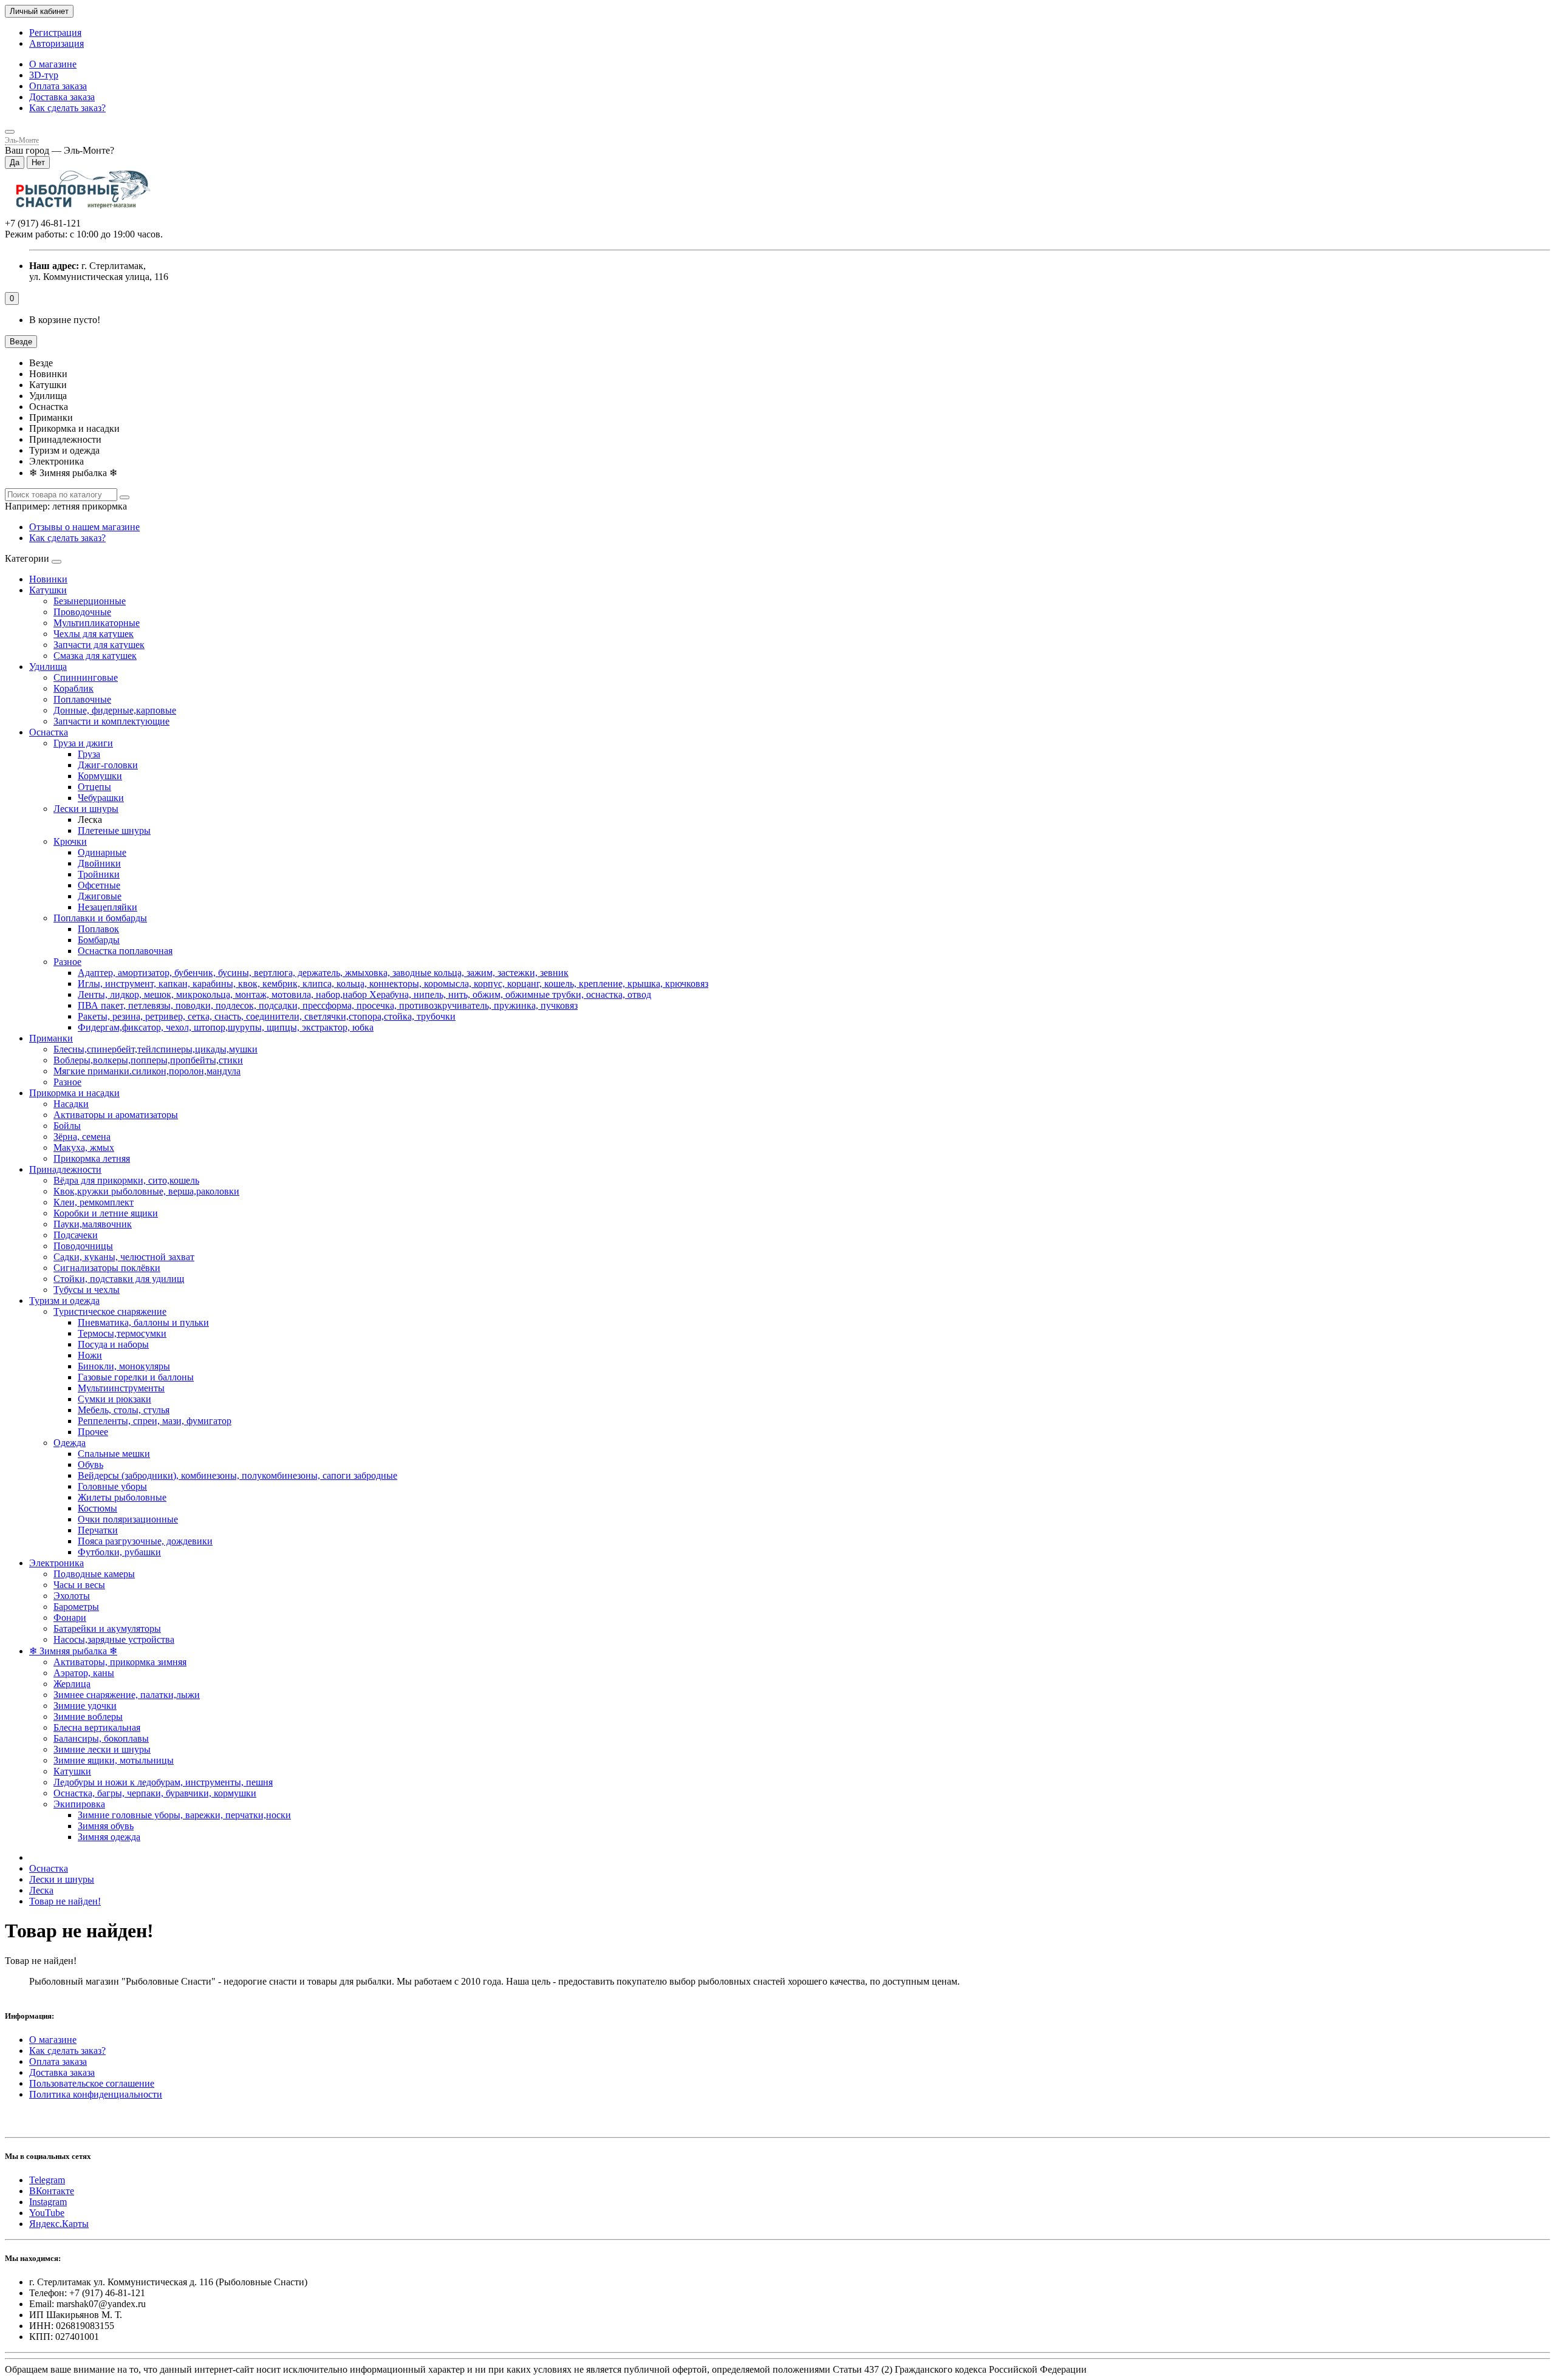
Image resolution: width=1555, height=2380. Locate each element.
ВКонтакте (52, 2191)
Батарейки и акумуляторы (107, 1628)
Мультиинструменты (121, 1388)
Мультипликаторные (97, 623)
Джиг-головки (108, 765)
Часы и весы (79, 1585)
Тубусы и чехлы (87, 1290)
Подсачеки (76, 1235)
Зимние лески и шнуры (102, 1749)
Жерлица (72, 1684)
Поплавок (98, 929)
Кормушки (100, 776)
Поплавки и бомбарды (100, 918)
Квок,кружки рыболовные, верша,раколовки (146, 1191)
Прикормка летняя (92, 1158)
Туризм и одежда (64, 1301)
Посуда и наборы (113, 1344)
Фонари (70, 1618)
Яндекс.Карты (59, 2224)
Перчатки (98, 1530)
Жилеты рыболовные (122, 1497)
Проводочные (82, 612)
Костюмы (97, 1508)
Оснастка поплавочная (125, 951)
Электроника (56, 1563)
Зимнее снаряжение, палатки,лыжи (127, 1695)
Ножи (90, 1355)
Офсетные (99, 885)
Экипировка (79, 1804)
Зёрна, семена (82, 1137)
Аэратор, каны (84, 1673)
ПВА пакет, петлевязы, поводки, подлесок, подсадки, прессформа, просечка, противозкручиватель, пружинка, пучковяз (328, 1005)
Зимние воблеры (88, 1717)
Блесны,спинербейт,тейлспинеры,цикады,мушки (155, 1049)
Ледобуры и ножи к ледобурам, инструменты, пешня (163, 1782)
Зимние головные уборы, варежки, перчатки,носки (184, 1815)
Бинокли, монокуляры (124, 1366)
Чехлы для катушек (94, 634)
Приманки (51, 1038)
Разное (67, 962)
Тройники (99, 874)
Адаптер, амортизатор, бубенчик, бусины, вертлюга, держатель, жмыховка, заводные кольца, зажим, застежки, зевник (323, 973)
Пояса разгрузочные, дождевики (145, 1541)
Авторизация (56, 43)
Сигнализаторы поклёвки (107, 1268)
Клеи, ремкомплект (94, 1202)
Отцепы (94, 787)
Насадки (71, 1104)
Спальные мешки (114, 1454)
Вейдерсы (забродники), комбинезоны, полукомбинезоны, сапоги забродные (238, 1475)
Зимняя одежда (109, 1837)
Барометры (76, 1607)
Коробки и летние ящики (106, 1213)
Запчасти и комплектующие (111, 721)
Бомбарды (99, 940)
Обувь (91, 1464)
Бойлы (67, 1126)
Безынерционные (90, 601)
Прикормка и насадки (74, 1093)
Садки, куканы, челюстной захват (124, 1257)
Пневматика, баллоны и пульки (143, 1322)
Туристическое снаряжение (110, 1311)
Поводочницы (83, 1246)
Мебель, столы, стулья (124, 1410)
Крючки (70, 841)
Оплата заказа (58, 86)
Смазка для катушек (95, 656)
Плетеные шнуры (114, 830)
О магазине (53, 64)
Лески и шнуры (86, 809)
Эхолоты (72, 1596)
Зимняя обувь (106, 1826)
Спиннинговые (86, 677)
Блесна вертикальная (97, 1727)
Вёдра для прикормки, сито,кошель (126, 1180)
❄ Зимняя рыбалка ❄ (73, 1651)
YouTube (47, 2213)
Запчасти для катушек (99, 645)
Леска (41, 1890)
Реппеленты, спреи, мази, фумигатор (155, 1421)
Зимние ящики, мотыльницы (114, 1760)
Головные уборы (112, 1486)
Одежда (70, 1443)
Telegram (47, 2180)
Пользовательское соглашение (92, 2083)
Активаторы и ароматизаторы (116, 1115)
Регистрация (55, 32)
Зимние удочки (85, 1706)
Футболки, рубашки (119, 1552)
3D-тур (44, 75)
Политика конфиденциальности (96, 2094)
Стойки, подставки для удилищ (119, 1279)
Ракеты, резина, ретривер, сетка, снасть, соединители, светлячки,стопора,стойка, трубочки (267, 1016)
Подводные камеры (94, 1574)
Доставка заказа (62, 97)
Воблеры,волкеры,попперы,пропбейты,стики (148, 1060)
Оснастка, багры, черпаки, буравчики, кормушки (155, 1793)
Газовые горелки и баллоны (136, 1377)
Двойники (99, 863)
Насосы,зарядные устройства (114, 1639)
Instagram (48, 2202)
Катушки (48, 590)
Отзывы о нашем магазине (84, 527)
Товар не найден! (65, 1901)
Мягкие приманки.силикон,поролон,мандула (147, 1071)
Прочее (93, 1432)
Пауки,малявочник (93, 1224)
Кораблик (73, 688)
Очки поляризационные (128, 1519)
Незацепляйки (108, 907)
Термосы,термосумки (122, 1333)
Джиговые (100, 896)
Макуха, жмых (84, 1147)
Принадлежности (65, 1169)
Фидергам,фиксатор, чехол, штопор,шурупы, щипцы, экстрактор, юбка (226, 1027)
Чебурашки (101, 798)
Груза (89, 754)
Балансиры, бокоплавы (101, 1738)
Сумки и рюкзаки (114, 1399)
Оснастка (49, 732)
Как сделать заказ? (67, 108)
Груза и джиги (83, 743)
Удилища (48, 667)
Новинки (48, 579)
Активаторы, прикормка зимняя (120, 1662)
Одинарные (102, 852)
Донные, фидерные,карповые (115, 710)
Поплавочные (82, 699)
